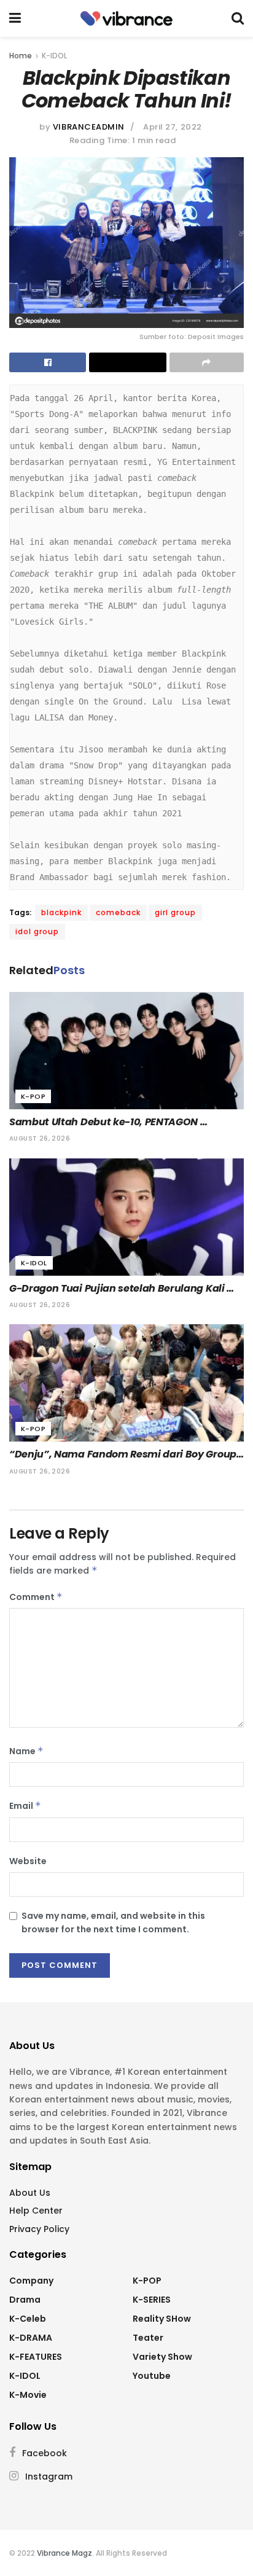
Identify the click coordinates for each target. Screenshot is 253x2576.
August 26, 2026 (40, 1138)
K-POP (33, 1096)
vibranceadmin (89, 127)
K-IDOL (54, 56)
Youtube (152, 2376)
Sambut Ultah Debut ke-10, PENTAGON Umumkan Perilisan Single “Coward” (105, 1122)
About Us (30, 2193)
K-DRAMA (31, 2338)
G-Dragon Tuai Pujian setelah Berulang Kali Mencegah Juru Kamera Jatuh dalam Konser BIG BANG (122, 1289)
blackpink (61, 912)
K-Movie (28, 2395)
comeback (118, 912)
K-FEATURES (36, 2357)
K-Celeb (28, 2319)
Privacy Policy (39, 2229)
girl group (175, 912)
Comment (36, 1597)
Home (21, 56)
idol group (37, 931)
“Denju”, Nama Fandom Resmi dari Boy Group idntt (124, 1454)
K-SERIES (152, 2300)
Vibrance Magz (64, 2553)
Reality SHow (162, 2319)
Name (26, 1751)
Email (25, 1806)
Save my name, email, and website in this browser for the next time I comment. (113, 1922)
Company (31, 2281)
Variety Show (162, 2357)
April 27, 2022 (172, 127)
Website (28, 1861)
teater (148, 2338)
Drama (25, 2300)
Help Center (36, 2211)
